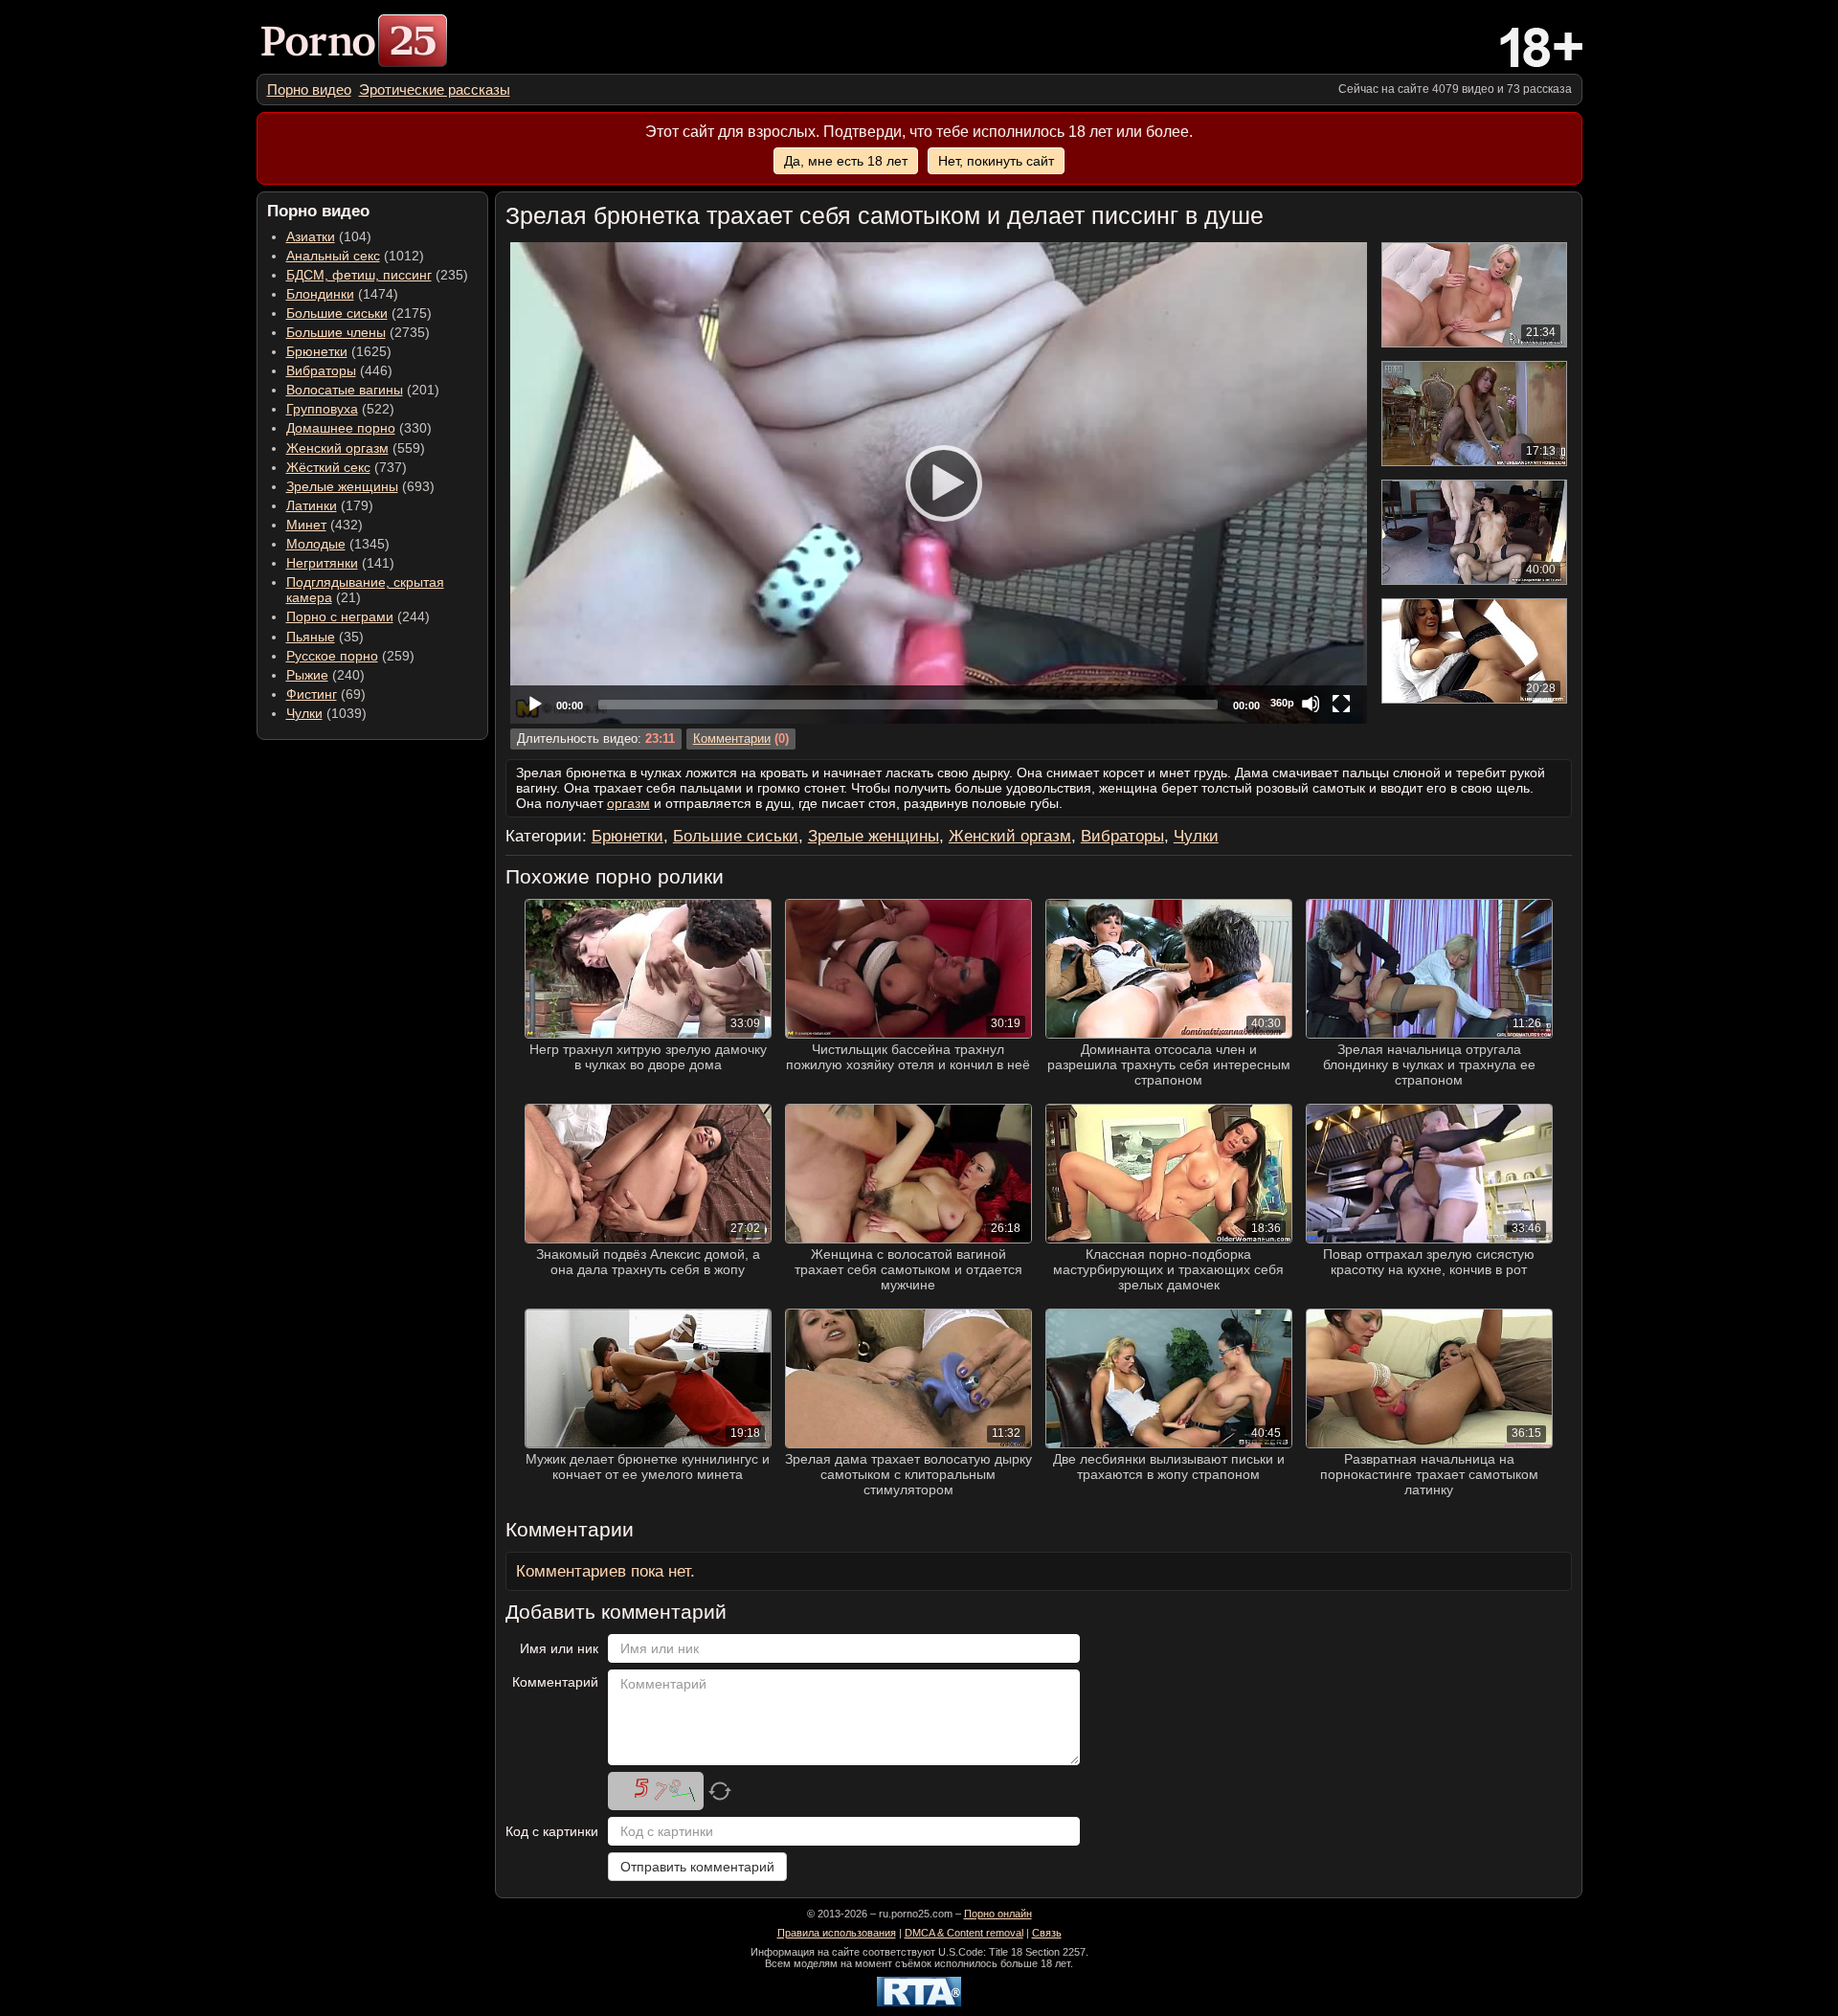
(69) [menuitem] (326, 694)
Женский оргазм (337, 448)
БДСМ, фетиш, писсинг (359, 275)
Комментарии (732, 739)
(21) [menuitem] (365, 590)
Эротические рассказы (435, 90)
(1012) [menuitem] (355, 256)
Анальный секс (333, 256)
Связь (1047, 1933)
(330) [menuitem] (359, 428)
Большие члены (336, 332)
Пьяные (311, 637)
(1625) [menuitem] (339, 351)
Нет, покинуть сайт (996, 161)
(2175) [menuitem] (359, 313)
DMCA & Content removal (964, 1933)
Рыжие (307, 675)
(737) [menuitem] (347, 467)
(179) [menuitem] (330, 505)
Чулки (304, 713)
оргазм (628, 803)
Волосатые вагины (345, 390)
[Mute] (1311, 704)
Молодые (316, 544)
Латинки (312, 505)
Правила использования (837, 1933)
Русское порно (332, 656)
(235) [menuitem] (377, 275)
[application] (939, 483)
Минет (306, 525)
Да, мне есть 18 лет (846, 161)
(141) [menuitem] (340, 563)
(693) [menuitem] (360, 486)
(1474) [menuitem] (342, 294)
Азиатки (311, 236)
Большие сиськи (337, 313)
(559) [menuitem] (356, 448)
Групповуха (322, 409)
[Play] (938, 482)
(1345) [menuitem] (338, 544)
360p (1282, 703)
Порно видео (309, 90)
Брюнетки (317, 351)
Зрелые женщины (342, 486)
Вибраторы (321, 370)
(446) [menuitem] (339, 370)
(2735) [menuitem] (358, 332)
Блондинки (320, 294)
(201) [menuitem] (363, 390)
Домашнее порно (341, 428)
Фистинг (312, 694)
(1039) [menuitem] (326, 713)
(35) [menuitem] (325, 637)
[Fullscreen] (1341, 704)
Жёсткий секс (328, 467)
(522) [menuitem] (340, 409)
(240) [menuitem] (325, 675)
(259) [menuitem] (350, 656)
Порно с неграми (340, 616)
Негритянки (322, 563)
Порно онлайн (998, 1914)
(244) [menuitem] (358, 616)
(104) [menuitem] (329, 236)
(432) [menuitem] (325, 525)
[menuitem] (309, 90)
